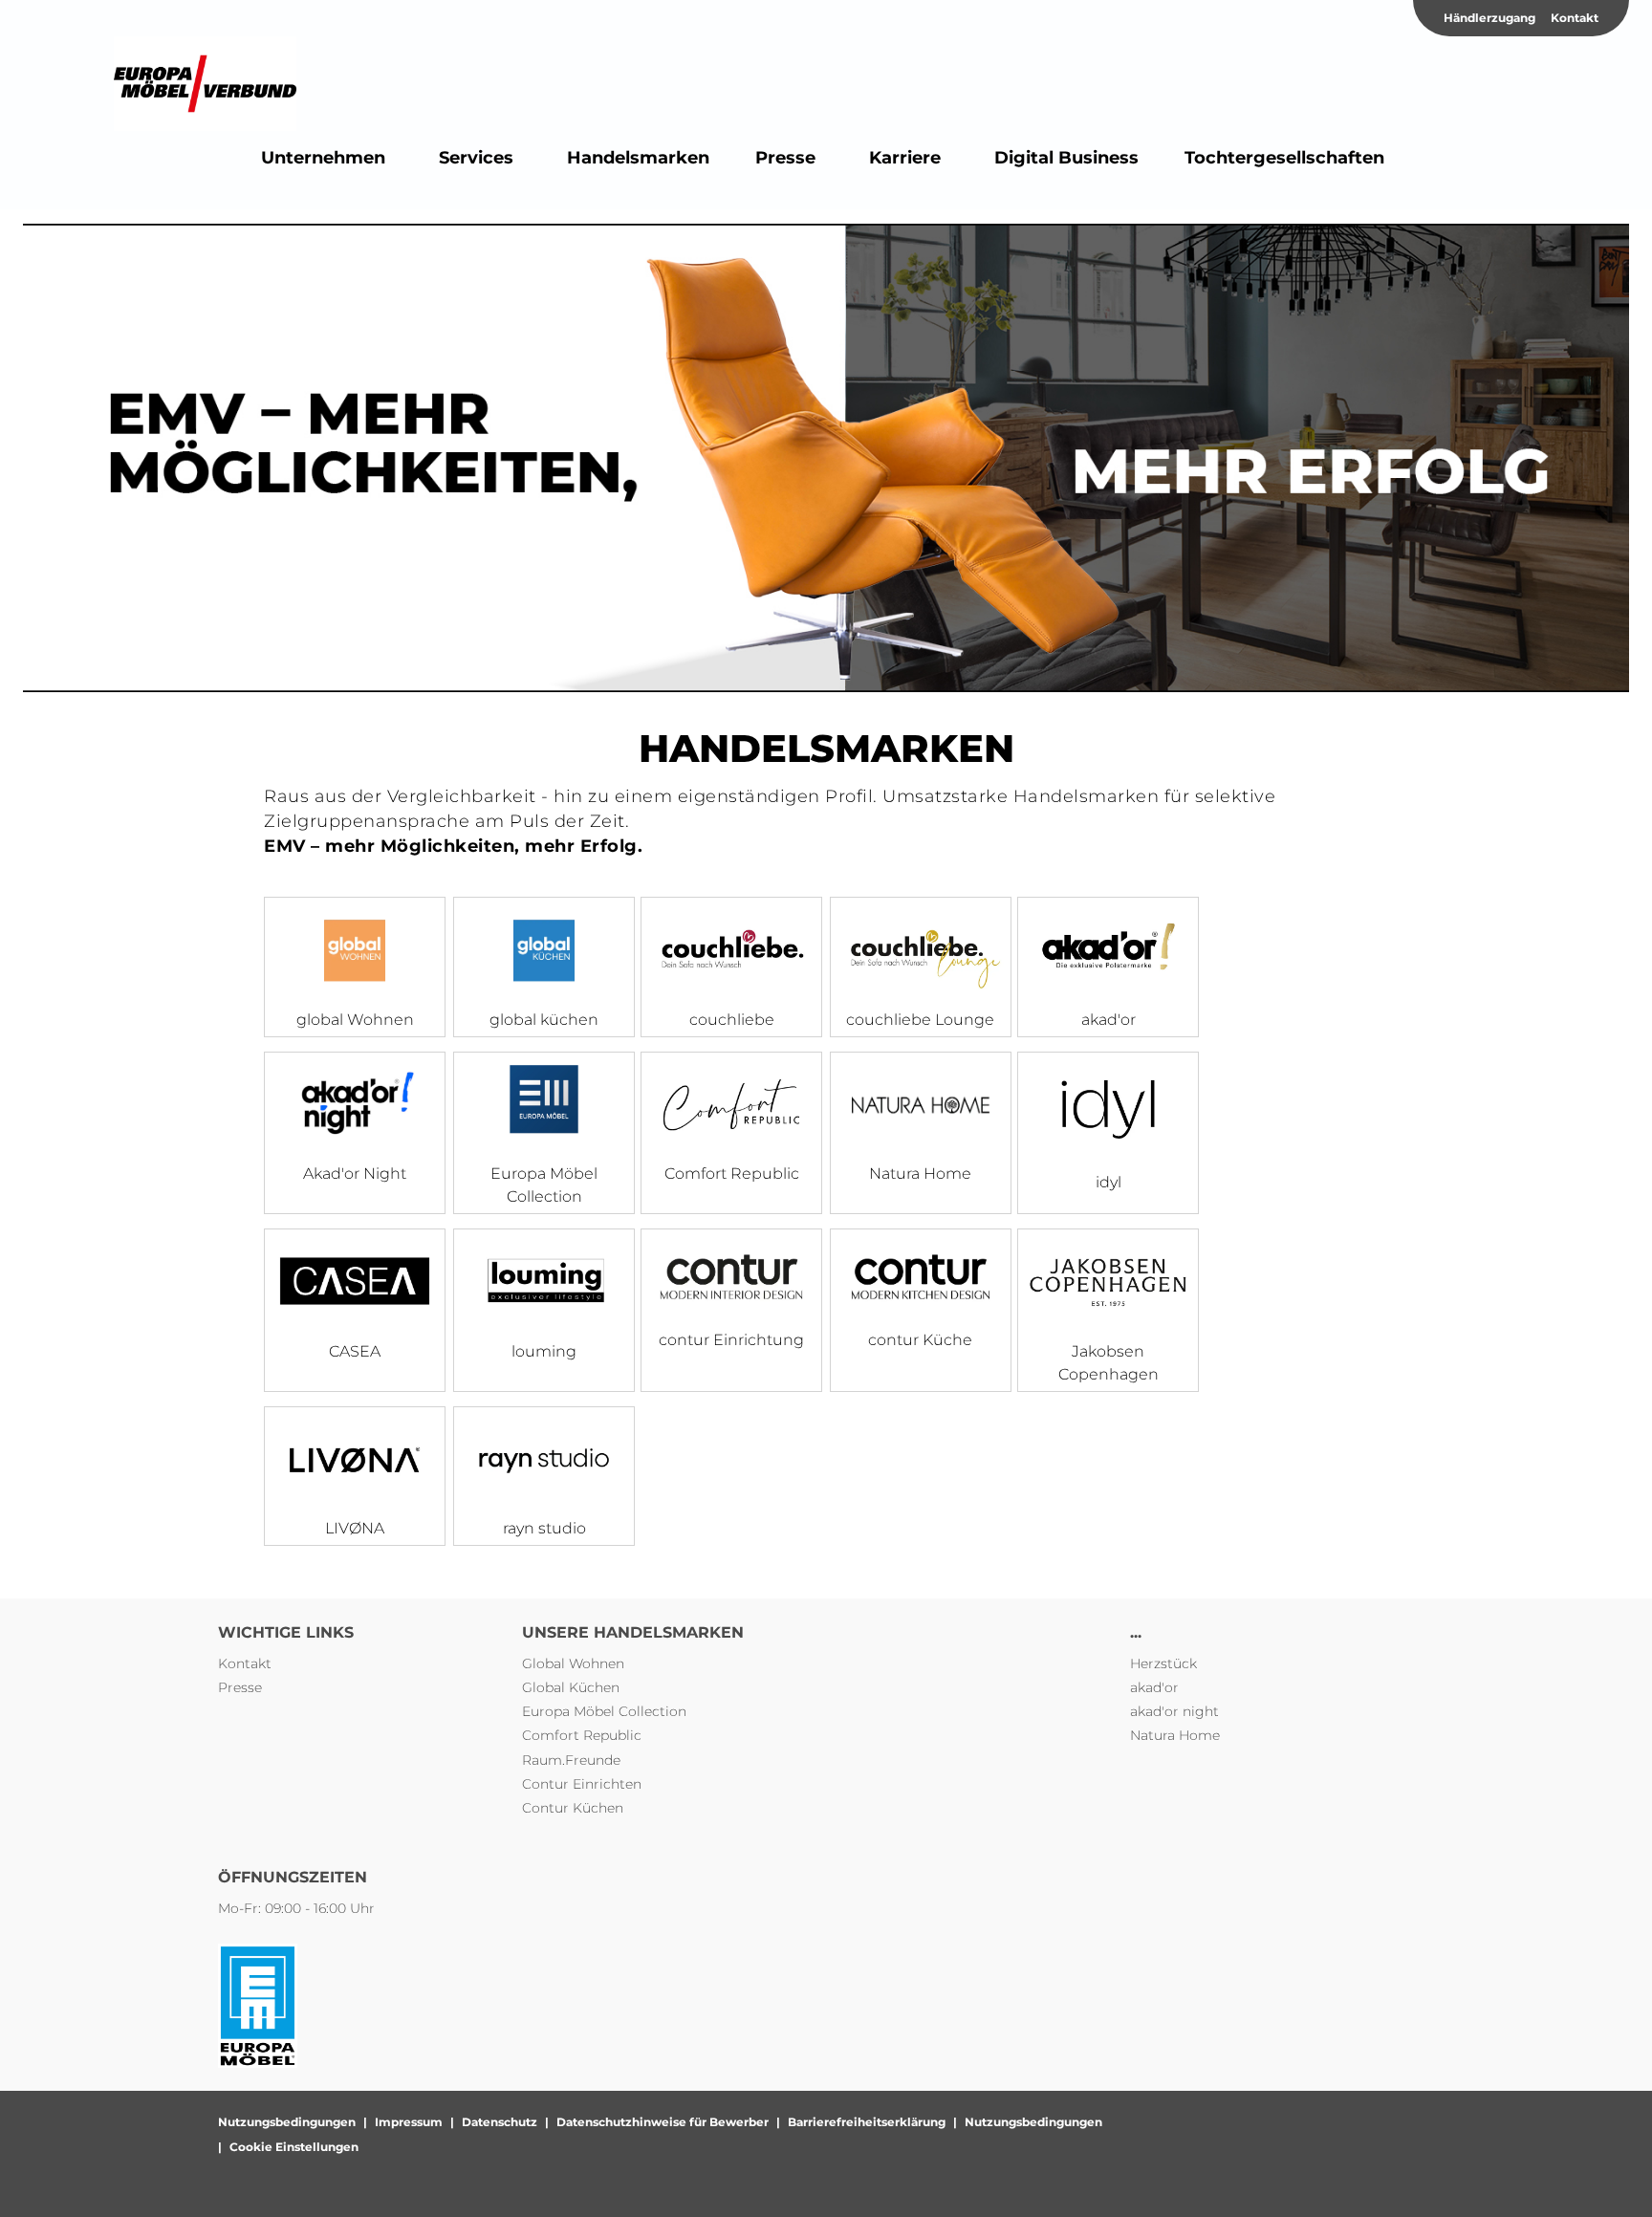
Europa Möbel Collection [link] (604, 1711)
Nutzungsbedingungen (287, 2122)
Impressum (409, 2122)
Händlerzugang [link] (1489, 18)
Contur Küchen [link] (573, 1808)
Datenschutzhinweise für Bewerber (663, 2122)
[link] (323, 158)
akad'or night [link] (1174, 1711)
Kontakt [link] (1575, 18)
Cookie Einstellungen (294, 2147)
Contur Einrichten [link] (582, 1784)
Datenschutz (500, 2122)
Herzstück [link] (1163, 1663)
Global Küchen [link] (571, 1687)
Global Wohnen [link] (573, 1663)
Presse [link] (240, 1687)
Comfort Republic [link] (582, 1735)
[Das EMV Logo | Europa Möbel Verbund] (205, 84)
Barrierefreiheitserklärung (867, 2122)
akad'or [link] (1154, 1687)
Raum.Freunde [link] (571, 1760)
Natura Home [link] (1175, 1735)
